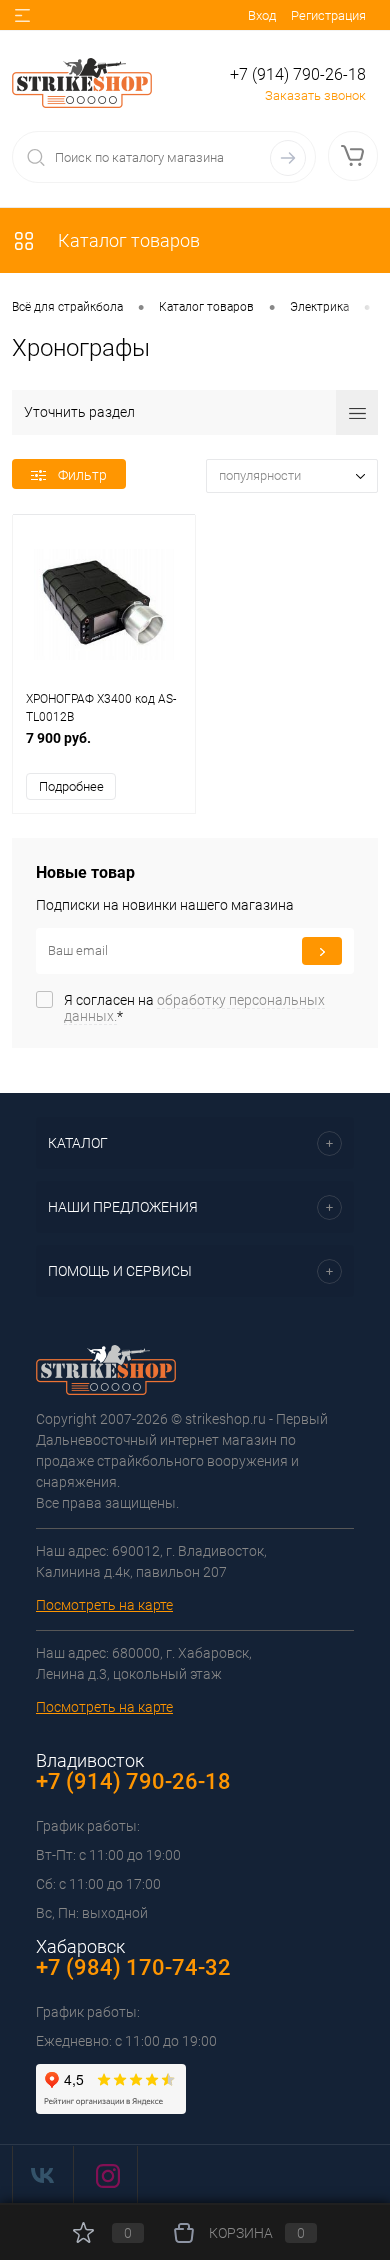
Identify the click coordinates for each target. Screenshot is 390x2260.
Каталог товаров (127, 240)
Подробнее (71, 786)
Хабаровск (80, 1946)
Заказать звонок (315, 95)
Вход (262, 15)
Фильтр (82, 475)
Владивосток (90, 1760)
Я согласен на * (194, 1008)
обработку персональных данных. (194, 1008)
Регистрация (328, 15)
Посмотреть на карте (104, 1605)
